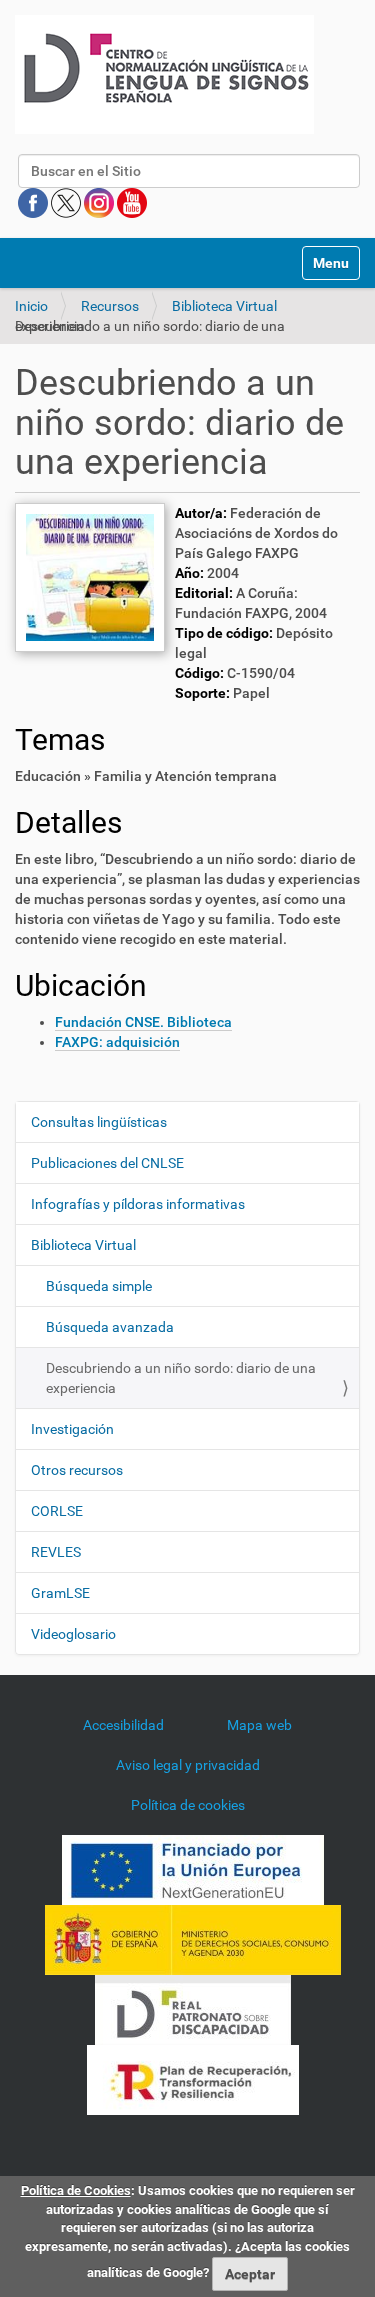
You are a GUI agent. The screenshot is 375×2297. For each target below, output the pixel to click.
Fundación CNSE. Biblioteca (143, 1022)
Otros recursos (77, 1470)
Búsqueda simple (99, 1286)
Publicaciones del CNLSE (107, 1163)
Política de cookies (188, 1805)
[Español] (164, 74)
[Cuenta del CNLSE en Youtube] (132, 202)
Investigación (72, 1429)
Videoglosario (73, 1634)
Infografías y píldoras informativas (138, 1204)
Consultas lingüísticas (99, 1122)
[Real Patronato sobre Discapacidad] (193, 2008)
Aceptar (250, 2274)
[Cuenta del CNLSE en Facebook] (34, 202)
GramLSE (60, 1593)
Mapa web (259, 1725)
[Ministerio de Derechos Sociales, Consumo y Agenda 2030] (193, 1938)
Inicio (31, 306)
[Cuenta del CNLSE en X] (67, 202)
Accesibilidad (123, 1725)
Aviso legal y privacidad (188, 1765)
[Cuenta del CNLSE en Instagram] (100, 202)
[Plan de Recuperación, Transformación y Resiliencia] (193, 2078)
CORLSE (57, 1511)
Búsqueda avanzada (110, 1327)
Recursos (110, 306)
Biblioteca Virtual (224, 306)
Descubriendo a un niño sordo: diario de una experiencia (181, 1378)
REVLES (56, 1552)
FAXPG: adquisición (117, 1042)
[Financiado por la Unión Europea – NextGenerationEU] (193, 1868)
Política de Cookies (76, 2190)
